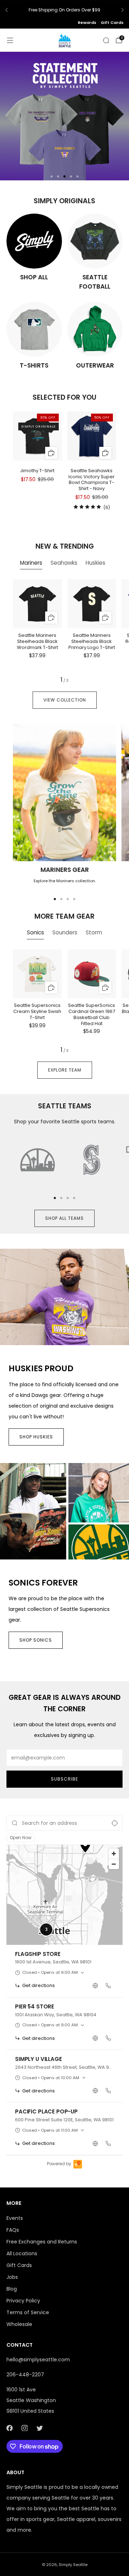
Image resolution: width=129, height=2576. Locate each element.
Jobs (12, 2277)
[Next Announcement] (123, 10)
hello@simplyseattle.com (38, 2360)
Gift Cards (112, 23)
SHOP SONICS (36, 1640)
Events (15, 2218)
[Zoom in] (114, 1854)
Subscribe (64, 1779)
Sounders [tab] (65, 932)
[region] (64, 1895)
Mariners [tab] (31, 563)
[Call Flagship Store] (108, 1986)
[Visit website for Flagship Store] (95, 1986)
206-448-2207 (25, 2375)
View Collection (65, 700)
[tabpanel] (64, 631)
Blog (12, 2289)
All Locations (22, 2253)
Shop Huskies (36, 1437)
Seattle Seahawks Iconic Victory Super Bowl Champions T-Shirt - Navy (92, 480)
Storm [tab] (94, 932)
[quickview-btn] (51, 453)
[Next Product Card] (104, 445)
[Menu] (10, 40)
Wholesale (19, 2324)
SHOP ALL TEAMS (64, 1218)
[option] (64, 1971)
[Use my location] (115, 1823)
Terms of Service (28, 2312)
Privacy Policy (23, 2301)
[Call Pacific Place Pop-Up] (108, 2143)
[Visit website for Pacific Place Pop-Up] (95, 2143)
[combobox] (64, 1823)
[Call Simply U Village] (108, 2091)
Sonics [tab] (35, 932)
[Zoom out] (114, 1864)
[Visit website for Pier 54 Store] (95, 2038)
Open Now (21, 1838)
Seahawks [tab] (64, 563)
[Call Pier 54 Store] (108, 2038)
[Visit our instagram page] (24, 2428)
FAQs (13, 2230)
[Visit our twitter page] (39, 2428)
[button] (52, 176)
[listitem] (64, 10)
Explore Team (65, 1070)
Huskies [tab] (95, 563)
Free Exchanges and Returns (42, 2242)
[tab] (55, 899)
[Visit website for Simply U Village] (95, 2091)
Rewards (87, 23)
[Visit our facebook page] (9, 2428)
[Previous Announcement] (6, 10)
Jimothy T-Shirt (37, 471)
